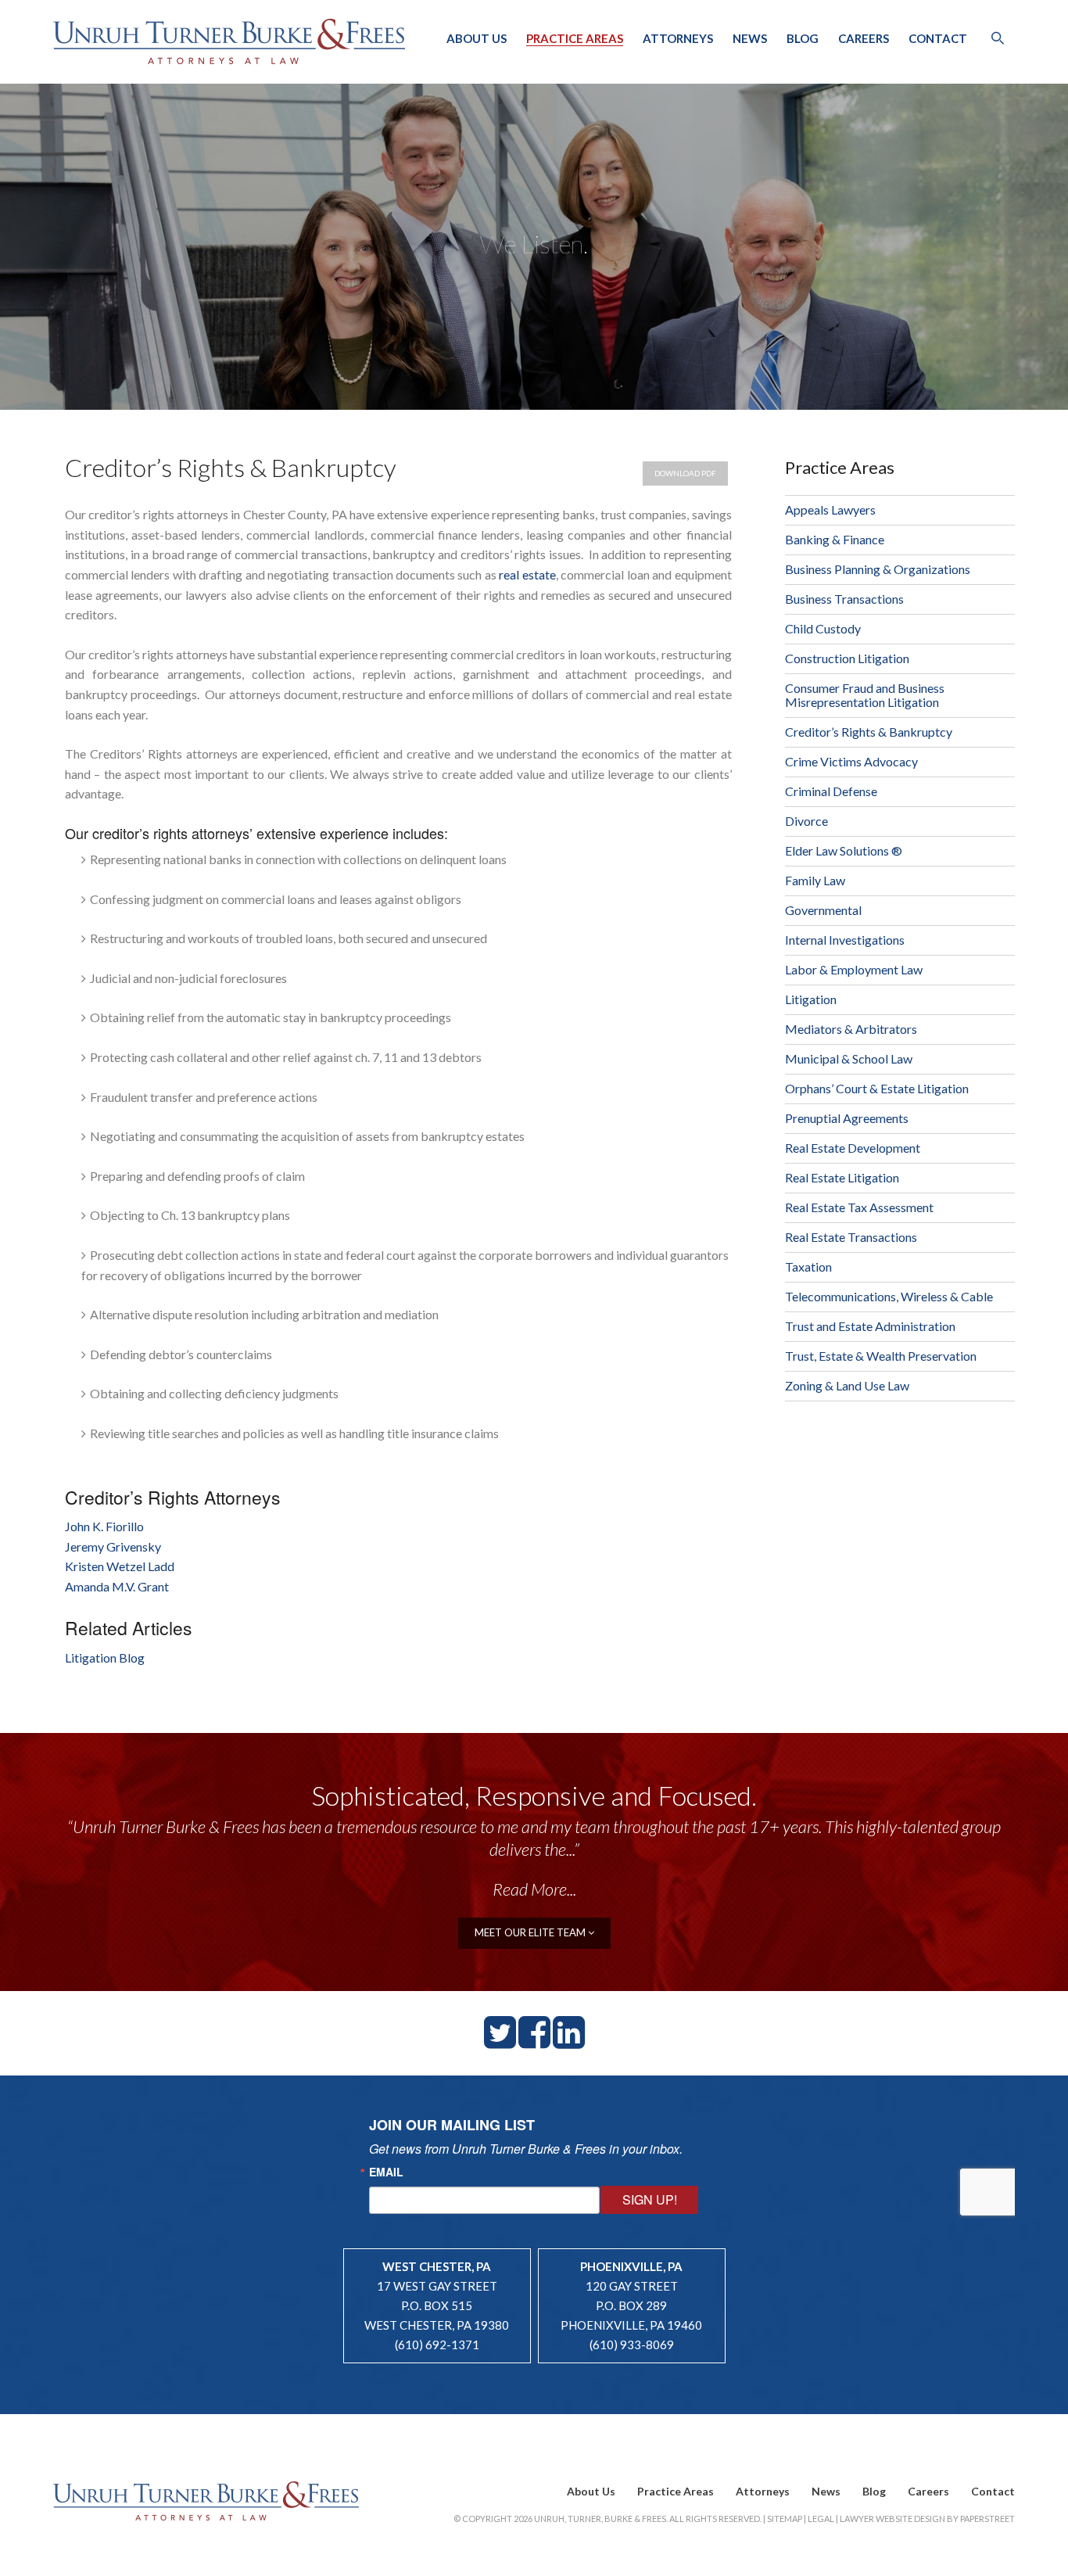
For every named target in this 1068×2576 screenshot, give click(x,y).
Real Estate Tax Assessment (859, 1207)
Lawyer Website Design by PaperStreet (927, 2519)
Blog (803, 38)
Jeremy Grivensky (113, 1546)
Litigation (811, 999)
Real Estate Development (853, 1148)
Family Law (815, 880)
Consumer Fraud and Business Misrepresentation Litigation (865, 695)
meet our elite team (531, 1932)
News (750, 38)
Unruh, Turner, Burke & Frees (229, 41)
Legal (821, 2519)
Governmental (823, 910)
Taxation (808, 1266)
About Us (477, 38)
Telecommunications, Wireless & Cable (889, 1296)
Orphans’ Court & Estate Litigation (877, 1088)
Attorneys (678, 38)
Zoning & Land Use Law (847, 1385)
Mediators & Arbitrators (851, 1029)
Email (386, 2172)
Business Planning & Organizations (878, 569)
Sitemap (785, 2519)
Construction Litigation (847, 658)
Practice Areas (575, 38)
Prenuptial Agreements (847, 1118)
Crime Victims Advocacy (851, 761)
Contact (938, 38)
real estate (527, 574)
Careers (864, 38)
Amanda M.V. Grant (117, 1586)
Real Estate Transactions (851, 1237)
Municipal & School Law (849, 1058)
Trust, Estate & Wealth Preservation (881, 1356)
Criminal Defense (831, 791)
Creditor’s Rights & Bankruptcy (869, 732)
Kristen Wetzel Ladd (120, 1566)
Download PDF (685, 473)
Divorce (806, 821)
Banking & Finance (835, 539)
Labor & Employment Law (854, 969)
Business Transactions (844, 599)
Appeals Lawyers (830, 509)
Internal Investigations (845, 940)
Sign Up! (650, 2199)
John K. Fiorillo (104, 1526)
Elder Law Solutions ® (844, 850)
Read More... (534, 1889)
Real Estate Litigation (842, 1177)
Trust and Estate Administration (870, 1326)
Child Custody (823, 628)
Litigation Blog (105, 1658)
